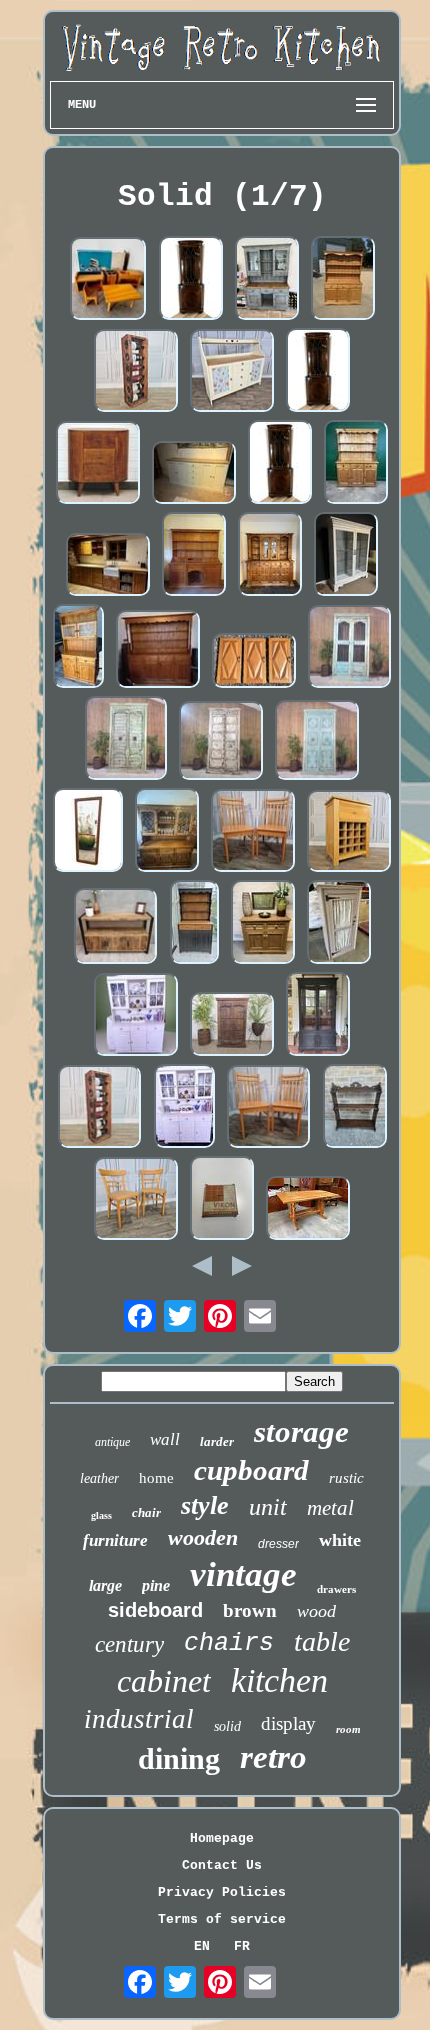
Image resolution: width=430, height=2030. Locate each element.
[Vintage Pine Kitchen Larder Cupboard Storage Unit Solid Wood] (339, 924)
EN (202, 1946)
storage (301, 1431)
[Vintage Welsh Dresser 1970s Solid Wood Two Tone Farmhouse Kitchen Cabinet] (194, 924)
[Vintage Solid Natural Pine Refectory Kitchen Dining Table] (308, 1209)
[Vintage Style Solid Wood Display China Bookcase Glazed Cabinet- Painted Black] (318, 1016)
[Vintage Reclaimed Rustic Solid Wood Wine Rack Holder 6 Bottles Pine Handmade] (100, 1108)
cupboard (251, 1470)
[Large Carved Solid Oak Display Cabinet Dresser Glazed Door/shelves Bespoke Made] (167, 832)
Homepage (222, 1838)
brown (250, 1610)
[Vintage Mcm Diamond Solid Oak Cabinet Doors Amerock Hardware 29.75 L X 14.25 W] (254, 662)
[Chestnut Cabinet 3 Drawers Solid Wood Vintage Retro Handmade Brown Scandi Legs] (98, 464)
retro (273, 1757)
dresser (278, 1544)
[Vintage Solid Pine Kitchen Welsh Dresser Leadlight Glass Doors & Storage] (78, 648)
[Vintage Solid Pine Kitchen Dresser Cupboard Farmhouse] (356, 464)
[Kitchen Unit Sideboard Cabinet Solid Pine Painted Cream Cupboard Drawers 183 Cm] (194, 474)
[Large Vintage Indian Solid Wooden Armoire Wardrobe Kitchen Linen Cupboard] (349, 648)
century (129, 1644)
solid (227, 1726)
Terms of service (222, 1919)
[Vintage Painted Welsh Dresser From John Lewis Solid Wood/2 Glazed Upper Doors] (267, 280)
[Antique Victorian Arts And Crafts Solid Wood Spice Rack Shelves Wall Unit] (355, 1108)
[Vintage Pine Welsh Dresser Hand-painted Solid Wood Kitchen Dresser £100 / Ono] (136, 1016)
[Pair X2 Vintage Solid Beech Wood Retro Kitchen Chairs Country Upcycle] (253, 832)
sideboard (155, 1610)
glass (101, 1515)
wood (316, 1611)
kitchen (279, 1680)
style (205, 1505)
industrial (139, 1719)
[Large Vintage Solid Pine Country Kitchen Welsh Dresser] (158, 651)
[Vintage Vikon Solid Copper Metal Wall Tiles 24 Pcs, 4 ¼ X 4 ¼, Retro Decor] (222, 1200)
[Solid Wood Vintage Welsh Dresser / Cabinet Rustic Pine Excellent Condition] (270, 556)
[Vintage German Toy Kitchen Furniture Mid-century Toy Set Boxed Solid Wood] (108, 281)
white (340, 1540)
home (156, 1478)
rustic (346, 1478)
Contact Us (222, 1865)
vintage (243, 1574)
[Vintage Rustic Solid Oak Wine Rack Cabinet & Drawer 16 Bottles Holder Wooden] (349, 833)
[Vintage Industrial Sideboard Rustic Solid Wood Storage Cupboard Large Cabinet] (116, 928)
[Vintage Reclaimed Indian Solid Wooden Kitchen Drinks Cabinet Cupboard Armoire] (232, 1025)
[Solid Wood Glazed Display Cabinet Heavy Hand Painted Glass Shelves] (346, 556)
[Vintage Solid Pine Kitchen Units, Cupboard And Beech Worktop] (108, 566)
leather (99, 1478)
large (105, 1585)
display (288, 1723)
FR (242, 1946)
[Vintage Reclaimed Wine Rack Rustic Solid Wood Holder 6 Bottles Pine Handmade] (136, 372)
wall (165, 1439)
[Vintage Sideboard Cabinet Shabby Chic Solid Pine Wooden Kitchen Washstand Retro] (232, 372)
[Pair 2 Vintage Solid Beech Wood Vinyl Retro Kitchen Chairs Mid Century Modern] (136, 1200)
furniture (115, 1540)
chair (146, 1512)
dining (179, 1758)
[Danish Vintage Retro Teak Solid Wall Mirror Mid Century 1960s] (88, 832)
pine (156, 1585)
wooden (203, 1537)
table (322, 1641)
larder (217, 1441)
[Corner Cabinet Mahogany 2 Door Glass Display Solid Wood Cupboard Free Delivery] (191, 280)
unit (268, 1507)
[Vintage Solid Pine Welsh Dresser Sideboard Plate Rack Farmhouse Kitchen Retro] (343, 280)
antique (112, 1442)
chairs (229, 1643)
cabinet (164, 1681)
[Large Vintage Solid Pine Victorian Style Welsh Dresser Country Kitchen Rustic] (194, 556)
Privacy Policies (222, 1892)
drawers (336, 1589)
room (348, 1729)
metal (330, 1508)
